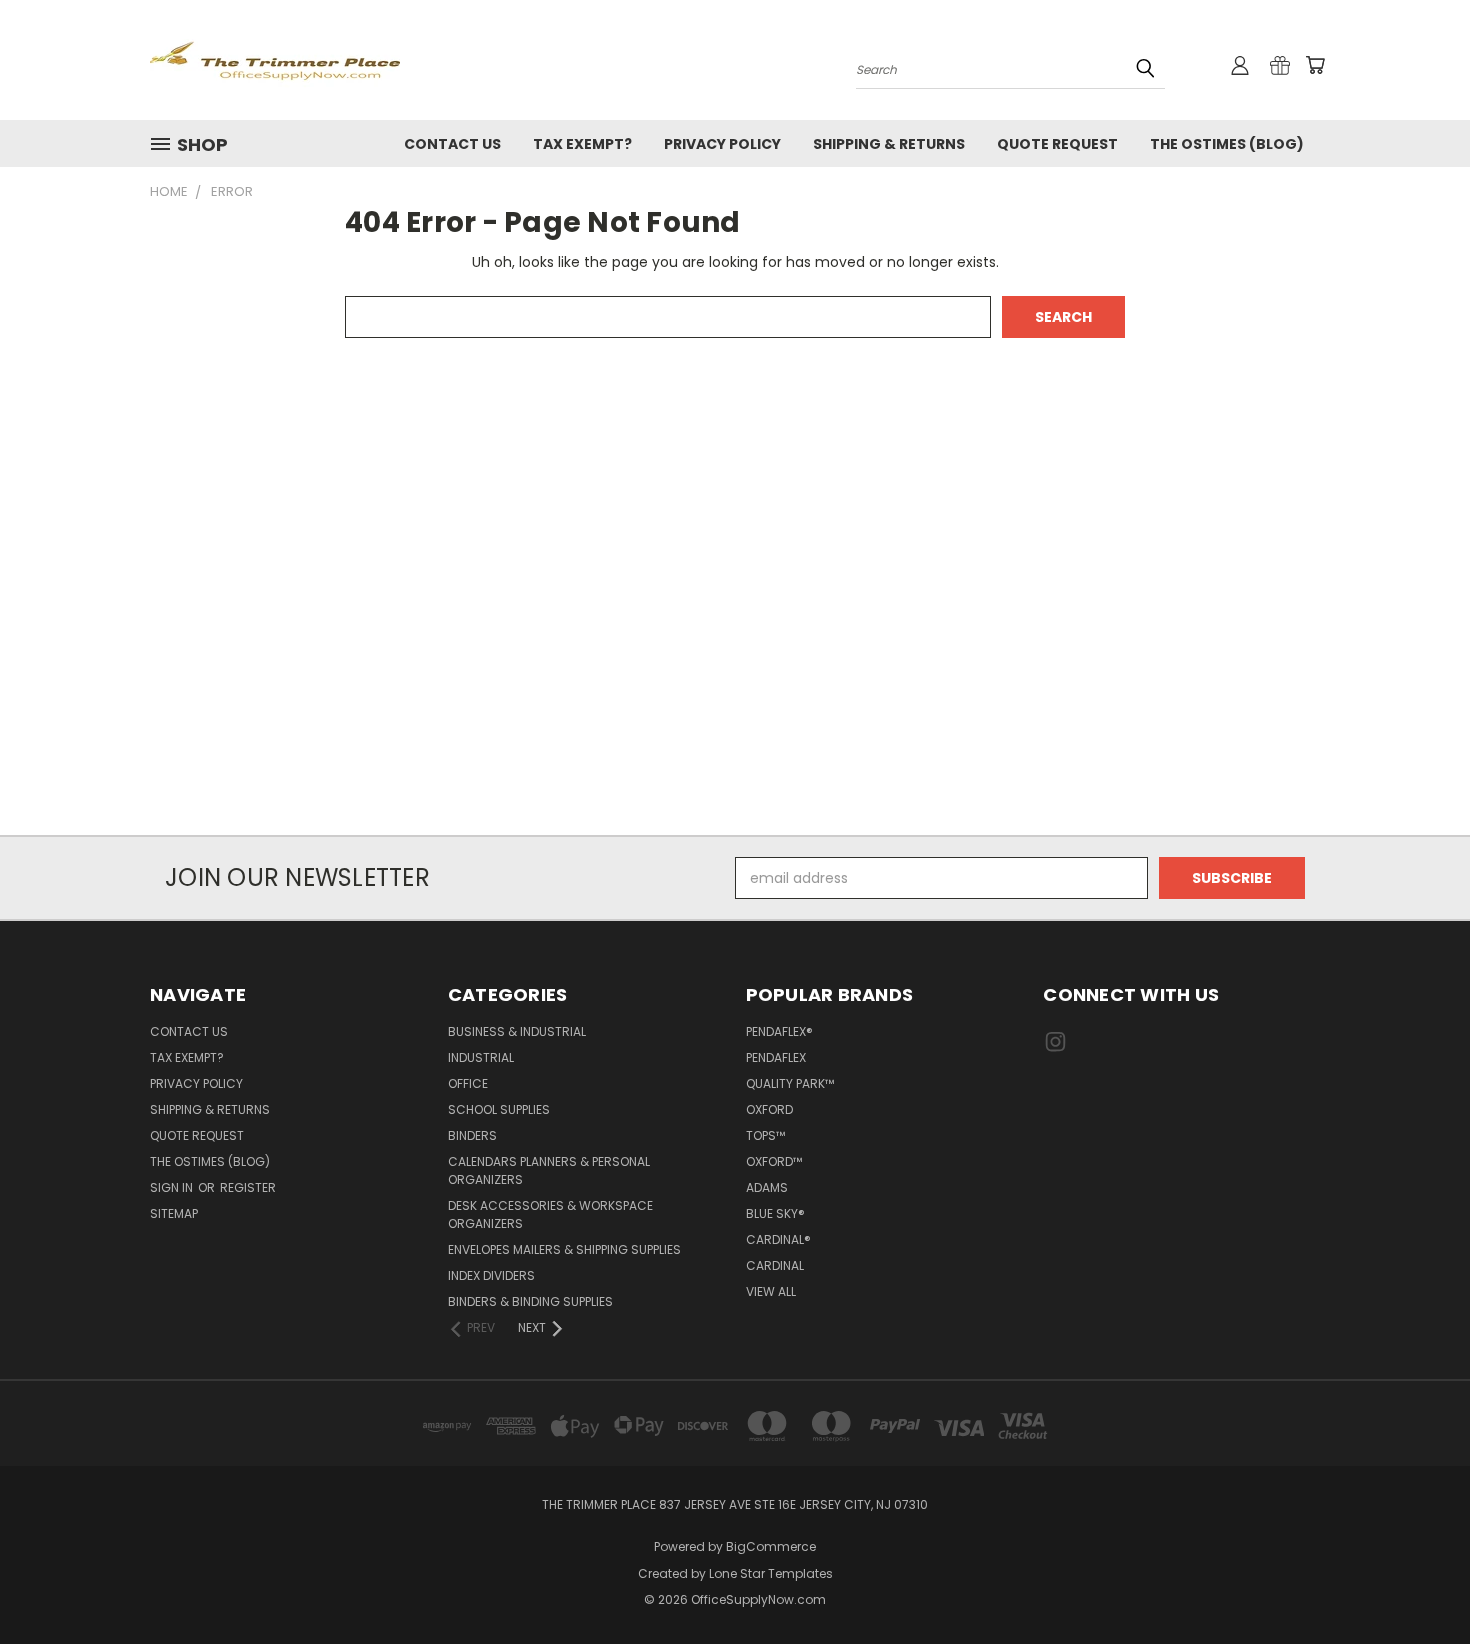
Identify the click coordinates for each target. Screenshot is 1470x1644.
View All (771, 1291)
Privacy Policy (722, 144)
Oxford (769, 1109)
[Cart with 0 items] (1315, 65)
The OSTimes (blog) (1227, 144)
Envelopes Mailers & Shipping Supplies (564, 1249)
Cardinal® (778, 1239)
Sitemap (174, 1213)
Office (468, 1083)
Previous (1417, 1581)
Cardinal (775, 1265)
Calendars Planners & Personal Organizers (549, 1170)
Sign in (173, 1187)
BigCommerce (771, 1546)
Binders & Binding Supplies (530, 1301)
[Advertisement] (735, 611)
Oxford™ (774, 1161)
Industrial (481, 1057)
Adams (767, 1187)
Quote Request (1057, 144)
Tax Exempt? (582, 144)
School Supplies (499, 1109)
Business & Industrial (517, 1031)
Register (248, 1187)
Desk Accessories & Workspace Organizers (550, 1214)
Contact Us (452, 144)
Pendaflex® (779, 1031)
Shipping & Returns (889, 144)
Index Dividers (491, 1275)
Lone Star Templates (771, 1573)
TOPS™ (765, 1135)
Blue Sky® (775, 1213)
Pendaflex (776, 1057)
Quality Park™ (790, 1083)
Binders (472, 1135)
